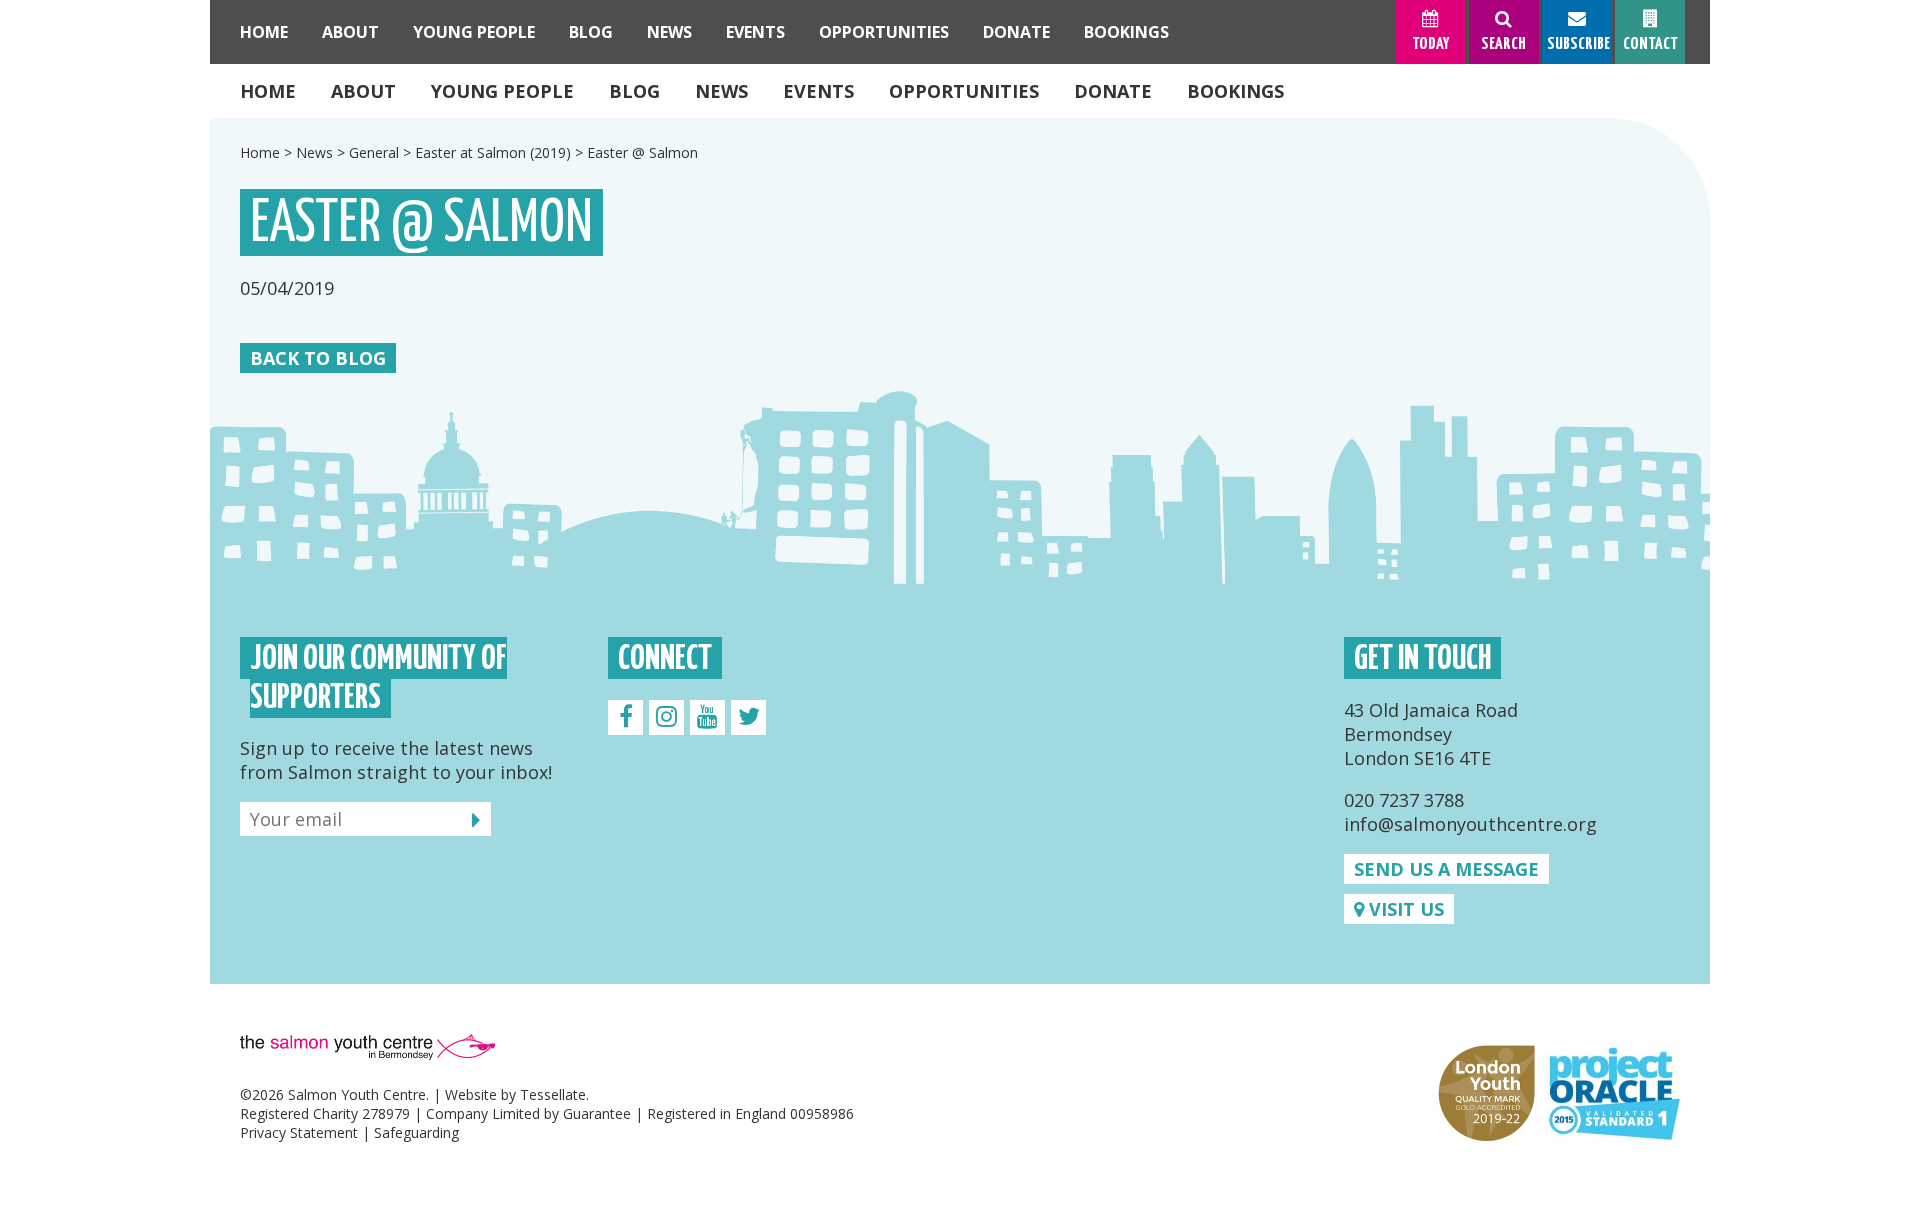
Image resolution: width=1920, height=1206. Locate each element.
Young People (502, 91)
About (363, 91)
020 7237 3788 (1404, 800)
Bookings (1235, 91)
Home (268, 91)
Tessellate (553, 1094)
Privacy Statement (299, 1132)
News (721, 91)
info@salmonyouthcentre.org (1470, 824)
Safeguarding (416, 1132)
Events (818, 91)
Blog (634, 91)
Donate (1113, 91)
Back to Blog (318, 358)
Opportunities (964, 91)
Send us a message (1446, 869)
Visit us (1404, 909)
